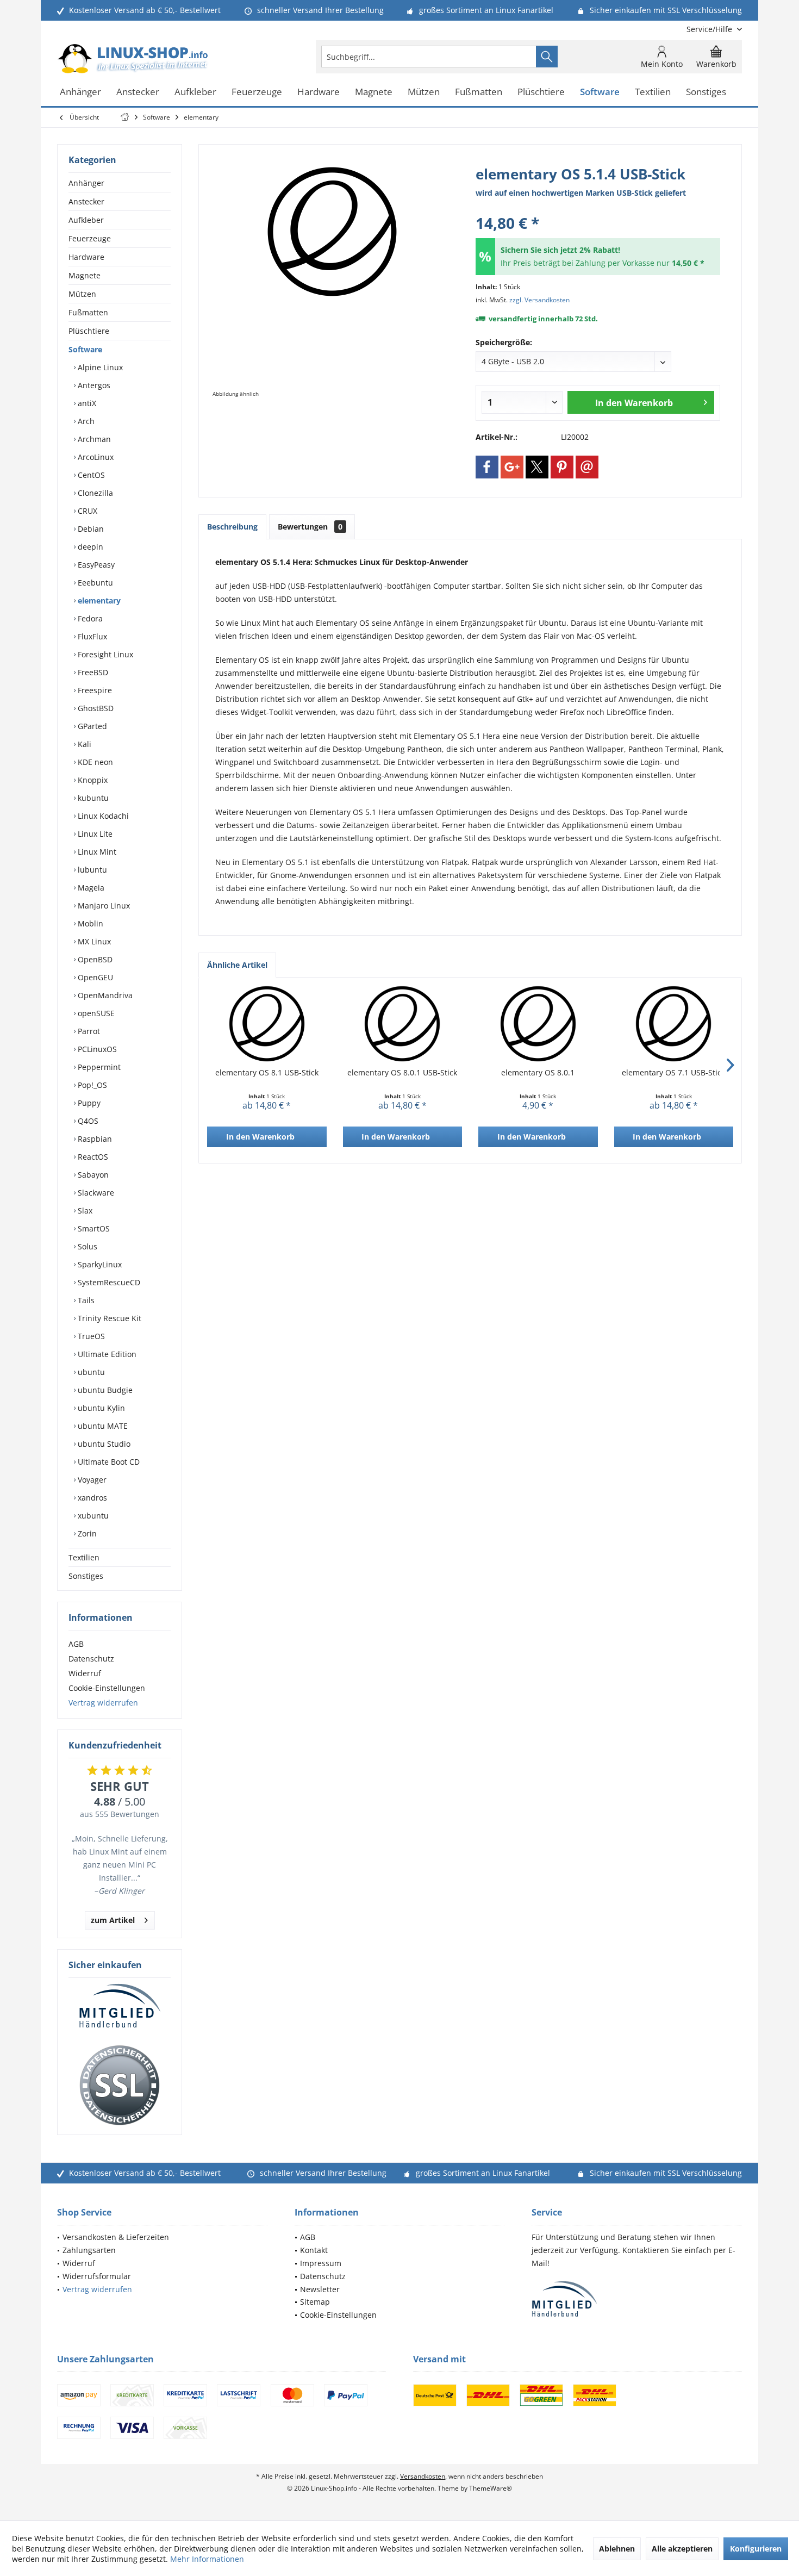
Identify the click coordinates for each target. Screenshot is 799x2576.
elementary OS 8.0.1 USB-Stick (402, 1072)
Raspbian (94, 1139)
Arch (85, 421)
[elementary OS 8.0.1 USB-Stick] (403, 1024)
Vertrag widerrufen (103, 1703)
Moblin (89, 923)
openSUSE (95, 1013)
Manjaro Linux (103, 906)
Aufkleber (86, 220)
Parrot (88, 1031)
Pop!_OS (91, 1085)
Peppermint (98, 1067)
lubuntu (91, 870)
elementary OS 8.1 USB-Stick (267, 1072)
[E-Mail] (587, 467)
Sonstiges (86, 1576)
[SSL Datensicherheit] (120, 2086)
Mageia (90, 888)
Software (85, 349)
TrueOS (90, 1336)
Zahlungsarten (89, 2250)
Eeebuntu (94, 583)
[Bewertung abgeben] (598, 209)
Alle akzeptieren (682, 2549)
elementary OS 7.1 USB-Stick (673, 1072)
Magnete (85, 275)
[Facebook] (487, 467)
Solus (86, 1246)
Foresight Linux (104, 654)
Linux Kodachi (102, 816)
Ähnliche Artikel (237, 965)
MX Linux (93, 941)
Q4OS (87, 1121)
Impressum (321, 2263)
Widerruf (85, 1673)
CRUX (86, 511)
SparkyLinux (99, 1264)
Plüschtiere (89, 331)
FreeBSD (92, 672)
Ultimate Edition (106, 1354)
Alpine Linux (99, 367)
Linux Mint (96, 852)
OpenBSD (94, 959)
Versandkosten (423, 2476)
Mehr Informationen (207, 2559)
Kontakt (314, 2250)
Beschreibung (232, 527)
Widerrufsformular (97, 2276)
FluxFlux (91, 636)
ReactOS (92, 1157)
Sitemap (315, 2302)
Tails (85, 1300)
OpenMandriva (104, 995)
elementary (98, 601)
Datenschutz (91, 1659)
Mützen (82, 294)
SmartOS (93, 1228)
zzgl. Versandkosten (539, 300)
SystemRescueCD (108, 1282)
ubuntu (90, 1372)
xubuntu (92, 1516)
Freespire (94, 690)
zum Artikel (113, 1920)
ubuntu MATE (102, 1426)
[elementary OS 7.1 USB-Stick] (674, 1024)
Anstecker (86, 201)
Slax (84, 1211)
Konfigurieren (756, 2549)
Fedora (89, 618)
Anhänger (86, 183)
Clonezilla (94, 493)
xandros (91, 1498)
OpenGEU (94, 977)
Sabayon (92, 1175)
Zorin (86, 1533)
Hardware (86, 257)
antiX (86, 403)
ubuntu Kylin (100, 1408)
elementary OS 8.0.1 (538, 1072)
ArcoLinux (95, 457)
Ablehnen (617, 2549)
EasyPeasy (95, 565)
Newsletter (320, 2289)
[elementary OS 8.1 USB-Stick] (267, 1024)
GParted (91, 726)
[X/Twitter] (537, 467)
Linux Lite (94, 834)
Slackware (95, 1193)
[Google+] (512, 467)
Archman (93, 439)
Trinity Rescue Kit (108, 1318)
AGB (76, 1644)
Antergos (93, 385)
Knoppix (92, 780)
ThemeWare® (491, 2488)
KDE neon (94, 762)
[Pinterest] (562, 467)
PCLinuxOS (96, 1049)
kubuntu (92, 798)
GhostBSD (95, 708)
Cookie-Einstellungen (107, 1688)
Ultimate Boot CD (108, 1462)
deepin (89, 547)
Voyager (91, 1480)
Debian (90, 529)
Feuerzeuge (90, 238)
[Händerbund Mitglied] (120, 2006)
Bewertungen (310, 527)
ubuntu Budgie (104, 1390)
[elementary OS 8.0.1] (538, 1024)
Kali (83, 744)
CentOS (90, 475)
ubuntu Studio (103, 1444)
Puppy (88, 1103)
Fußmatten (88, 312)
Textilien (84, 1557)
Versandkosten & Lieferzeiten (116, 2237)
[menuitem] (710, 29)
